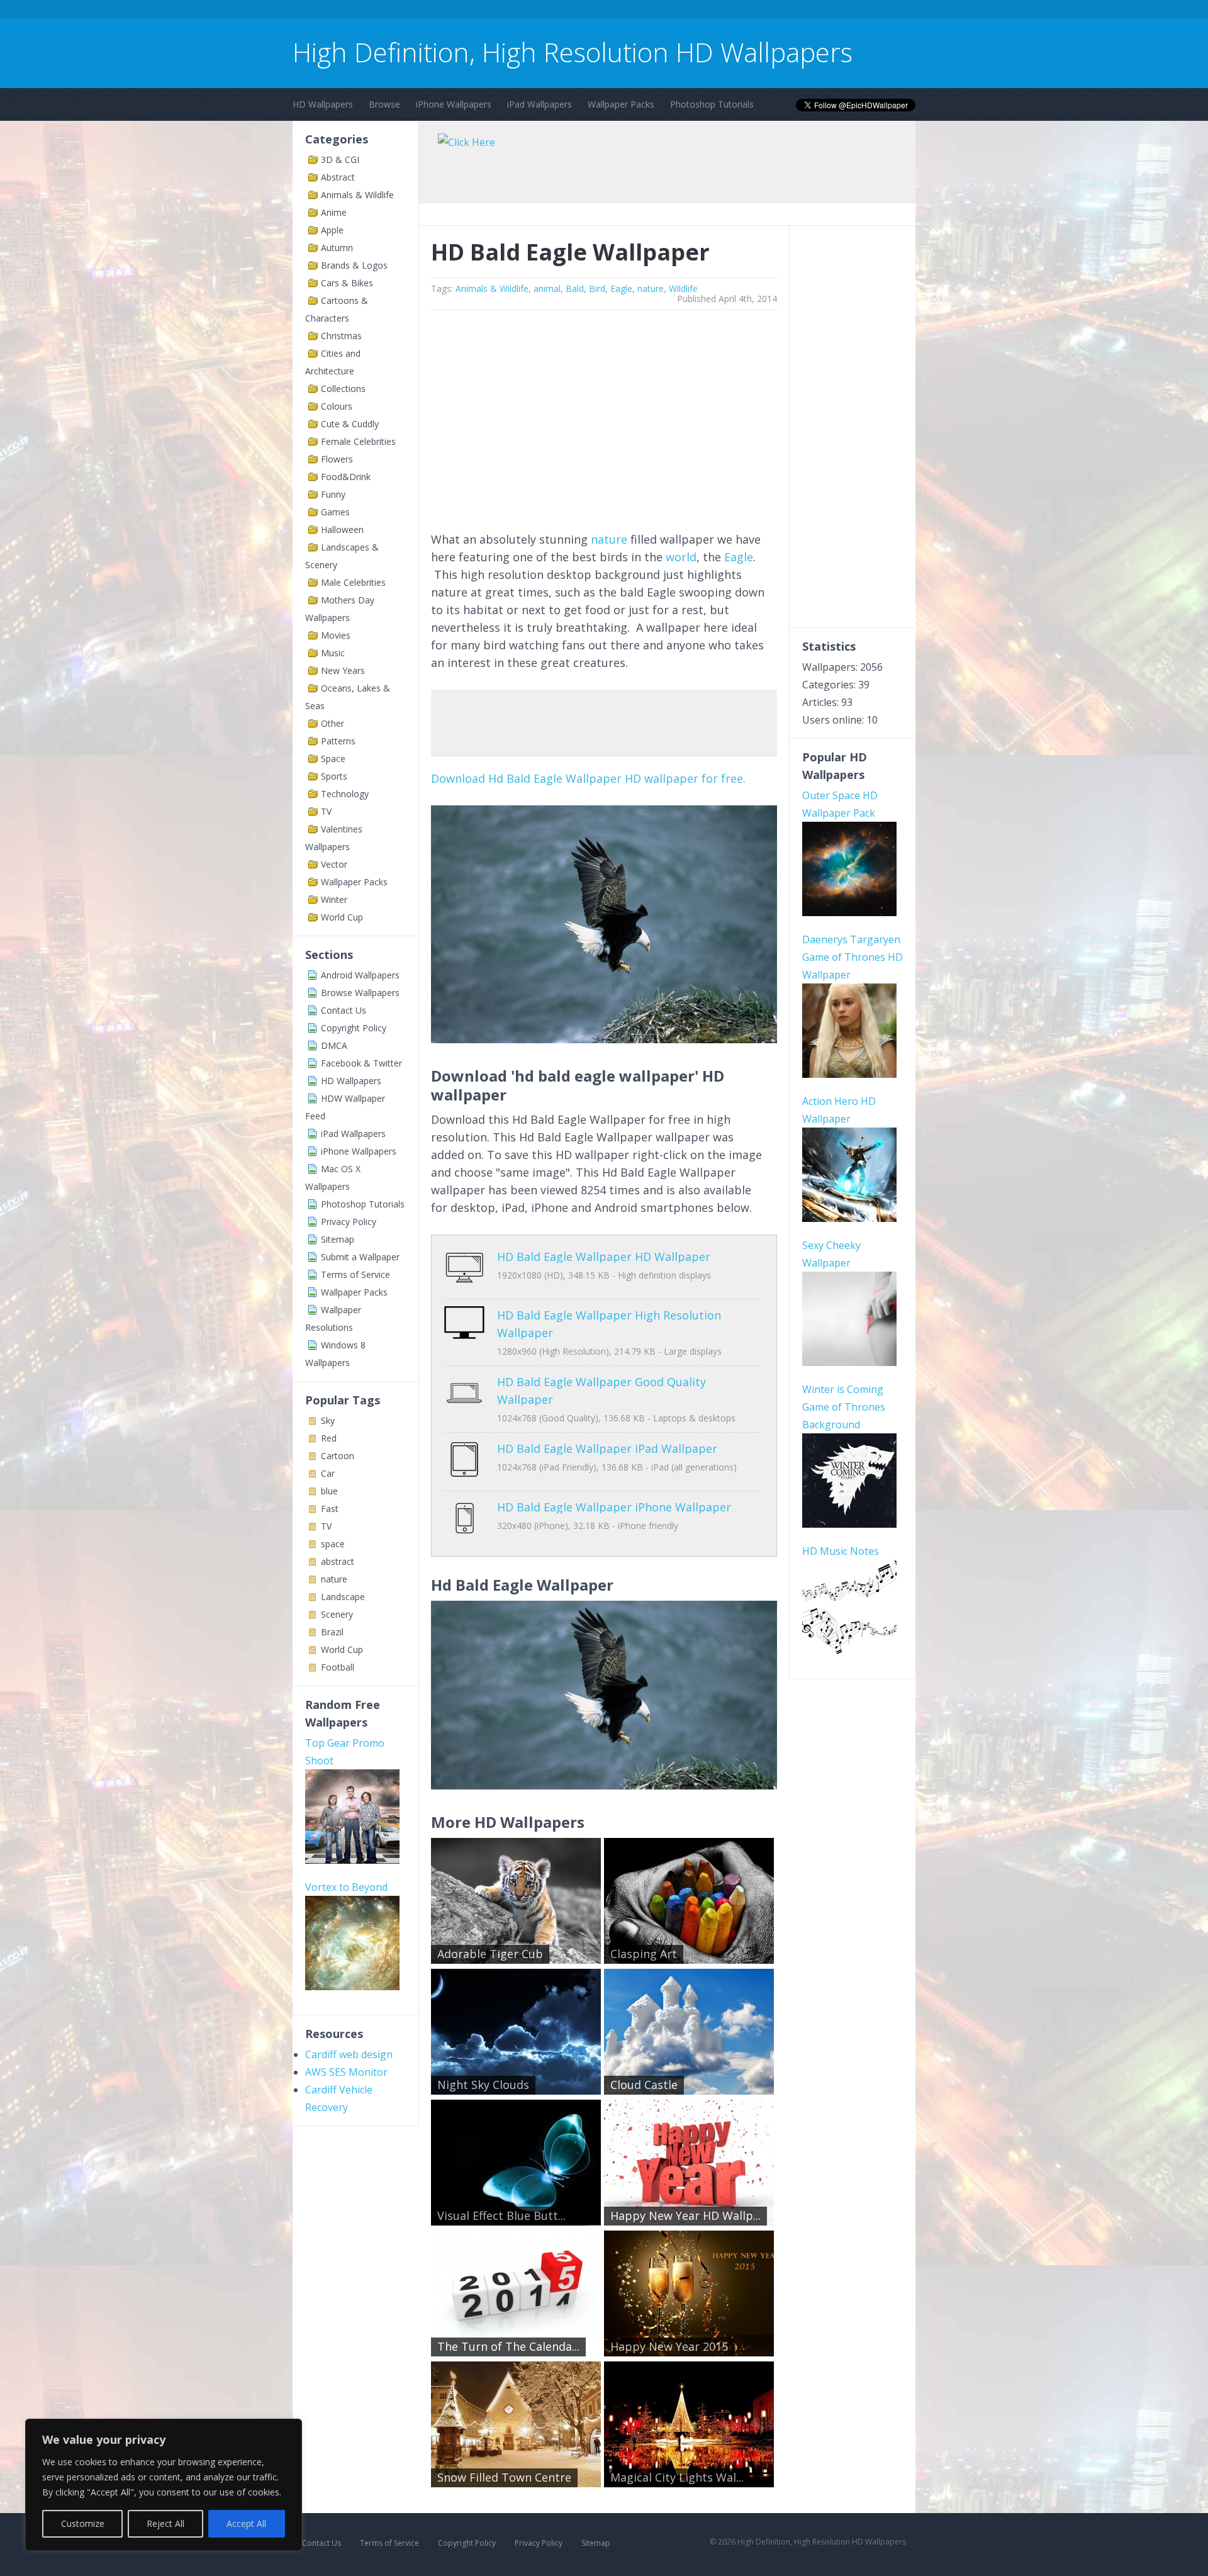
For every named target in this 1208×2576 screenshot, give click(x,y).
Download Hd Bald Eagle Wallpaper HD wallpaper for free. (588, 778)
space (333, 1544)
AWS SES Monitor (346, 2072)
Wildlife (683, 288)
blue (329, 1491)
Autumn (337, 248)
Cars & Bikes (347, 283)
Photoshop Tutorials (712, 104)
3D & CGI (340, 160)
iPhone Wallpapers (454, 104)
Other (333, 723)
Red (329, 1438)
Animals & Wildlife (357, 195)
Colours (337, 406)
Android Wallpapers (360, 975)
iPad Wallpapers (540, 104)
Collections (343, 389)
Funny (333, 494)
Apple (332, 230)
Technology (345, 794)
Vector (334, 864)
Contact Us (344, 1010)
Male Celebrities (353, 582)
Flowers (337, 459)
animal (547, 288)
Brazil (332, 1632)
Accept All (246, 2523)
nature (334, 1579)
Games (335, 512)
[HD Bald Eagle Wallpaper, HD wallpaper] (604, 1785)
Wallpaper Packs (621, 104)
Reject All (165, 2523)
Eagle (621, 288)
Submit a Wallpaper (360, 1257)
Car (328, 1473)
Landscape (343, 1597)
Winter (334, 899)
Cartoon (338, 1456)
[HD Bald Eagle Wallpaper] (604, 1039)
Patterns (338, 741)
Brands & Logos (354, 265)
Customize (83, 2523)
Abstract (338, 177)
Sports (334, 776)
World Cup (342, 917)
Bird (597, 288)
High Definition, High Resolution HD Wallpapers (573, 52)
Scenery (337, 1614)
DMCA (334, 1045)
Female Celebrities (358, 441)
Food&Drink (346, 477)
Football (338, 1667)
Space (333, 759)
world (681, 557)
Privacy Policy (349, 1222)
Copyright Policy (354, 1028)
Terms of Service (355, 1274)
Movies (336, 635)
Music (333, 653)
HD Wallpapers (323, 104)
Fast (330, 1509)
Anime (334, 212)
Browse (384, 104)
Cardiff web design (349, 2054)
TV (326, 811)
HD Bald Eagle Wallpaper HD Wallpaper (604, 1257)
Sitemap (338, 1239)
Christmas (341, 336)
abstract (338, 1561)
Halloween (342, 529)
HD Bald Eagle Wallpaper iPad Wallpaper (607, 1448)
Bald (575, 288)
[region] (164, 2485)
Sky (328, 1420)
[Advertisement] (522, 12)
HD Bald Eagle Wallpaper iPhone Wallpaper (614, 1507)
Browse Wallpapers (360, 993)
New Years (343, 670)
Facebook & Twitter (361, 1063)
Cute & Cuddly (350, 424)
